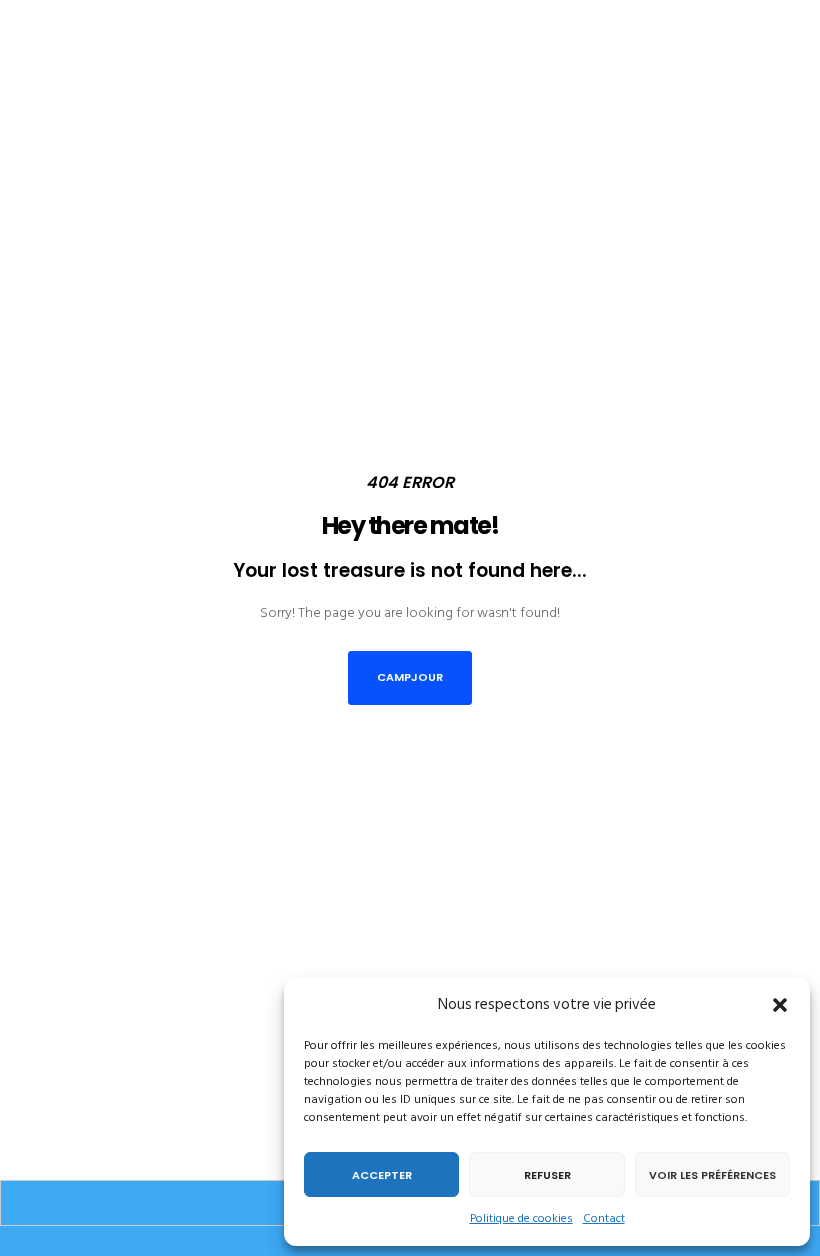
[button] (780, 1005)
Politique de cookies (521, 1218)
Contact (604, 1218)
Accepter (382, 1175)
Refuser (547, 1175)
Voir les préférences (712, 1175)
